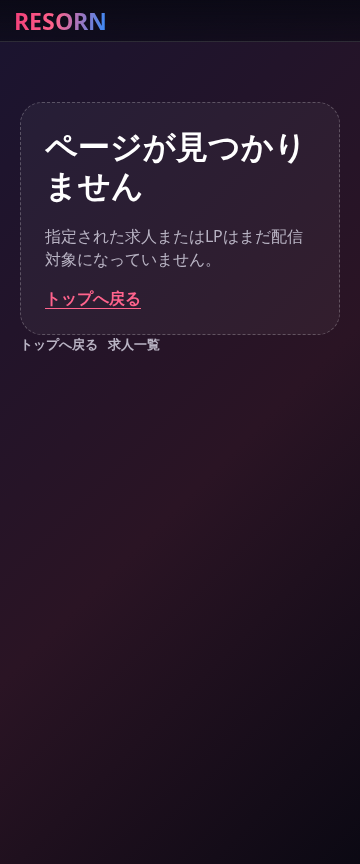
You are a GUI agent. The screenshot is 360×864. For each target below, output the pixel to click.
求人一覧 (134, 344)
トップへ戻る (93, 298)
